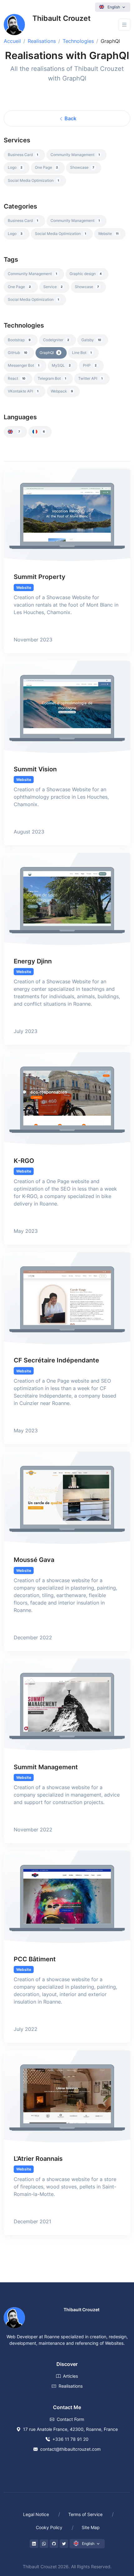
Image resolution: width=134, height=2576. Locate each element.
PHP (90, 365)
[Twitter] (64, 2544)
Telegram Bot (52, 378)
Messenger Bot (24, 365)
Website (108, 234)
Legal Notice (36, 2514)
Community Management (75, 155)
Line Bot (82, 353)
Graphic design (86, 274)
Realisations (42, 41)
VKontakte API (23, 391)
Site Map (91, 2527)
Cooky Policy (49, 2527)
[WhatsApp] (44, 2544)
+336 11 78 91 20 (70, 2439)
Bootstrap (19, 340)
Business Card (23, 155)
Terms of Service (85, 2514)
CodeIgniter (56, 340)
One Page (46, 167)
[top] (116, 2543)
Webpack (62, 391)
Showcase (82, 167)
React (17, 378)
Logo (15, 167)
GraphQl (50, 353)
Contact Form (70, 2419)
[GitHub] (54, 2544)
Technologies (78, 41)
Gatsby (91, 340)
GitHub (17, 353)
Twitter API (90, 378)
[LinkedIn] (34, 2544)
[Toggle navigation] (124, 25)
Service (53, 287)
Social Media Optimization (33, 180)
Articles (70, 2376)
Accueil (12, 41)
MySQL (61, 365)
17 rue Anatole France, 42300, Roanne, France (70, 2429)
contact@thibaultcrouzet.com (70, 2449)
